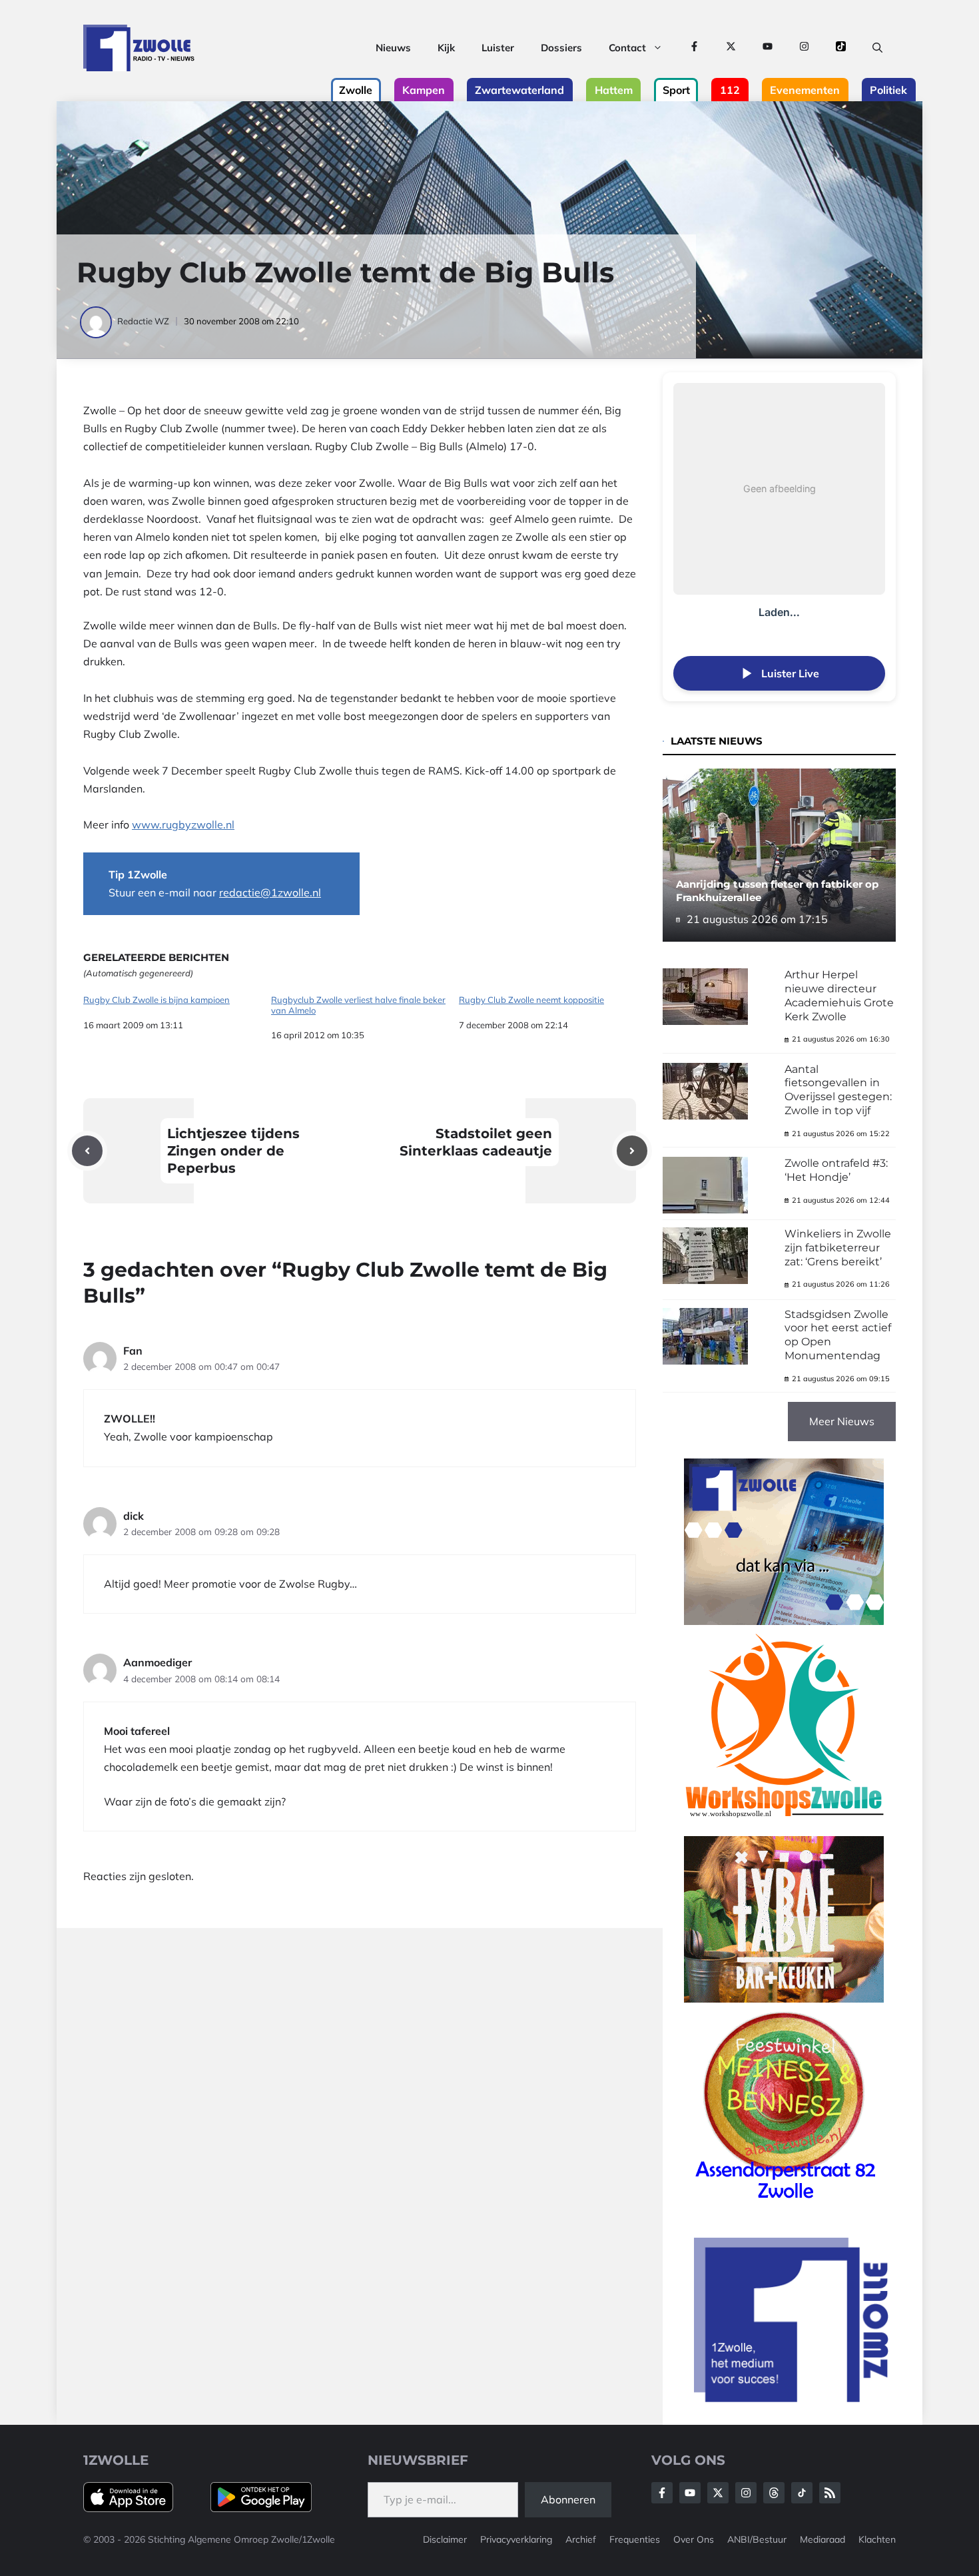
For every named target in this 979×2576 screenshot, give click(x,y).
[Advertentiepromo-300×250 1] (793, 2398)
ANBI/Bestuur (757, 2539)
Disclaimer (445, 2539)
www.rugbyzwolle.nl (183, 824)
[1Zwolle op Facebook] (694, 48)
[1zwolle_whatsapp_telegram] (784, 1621)
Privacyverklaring (516, 2539)
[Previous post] (87, 1151)
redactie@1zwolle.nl (270, 892)
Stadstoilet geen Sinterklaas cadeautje (476, 1142)
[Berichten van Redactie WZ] (97, 321)
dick (134, 1516)
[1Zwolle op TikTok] (841, 48)
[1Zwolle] (139, 48)
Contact (627, 48)
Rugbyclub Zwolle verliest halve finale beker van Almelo (358, 1005)
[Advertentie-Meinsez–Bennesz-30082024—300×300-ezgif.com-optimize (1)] (784, 2204)
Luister (498, 48)
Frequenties (635, 2539)
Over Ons (694, 2539)
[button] (877, 48)
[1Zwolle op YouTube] (768, 48)
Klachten (877, 2539)
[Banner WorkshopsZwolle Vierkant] (784, 1826)
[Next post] (632, 1151)
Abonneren (568, 2499)
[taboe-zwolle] (784, 1999)
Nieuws (393, 48)
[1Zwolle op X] (731, 48)
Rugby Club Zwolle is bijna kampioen (157, 1000)
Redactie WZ (143, 321)
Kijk (446, 48)
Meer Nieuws (842, 1421)
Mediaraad (822, 2539)
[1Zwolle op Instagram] (804, 48)
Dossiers (561, 48)
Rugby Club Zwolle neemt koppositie (531, 1000)
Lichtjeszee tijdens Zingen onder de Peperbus (233, 1151)
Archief (581, 2539)
